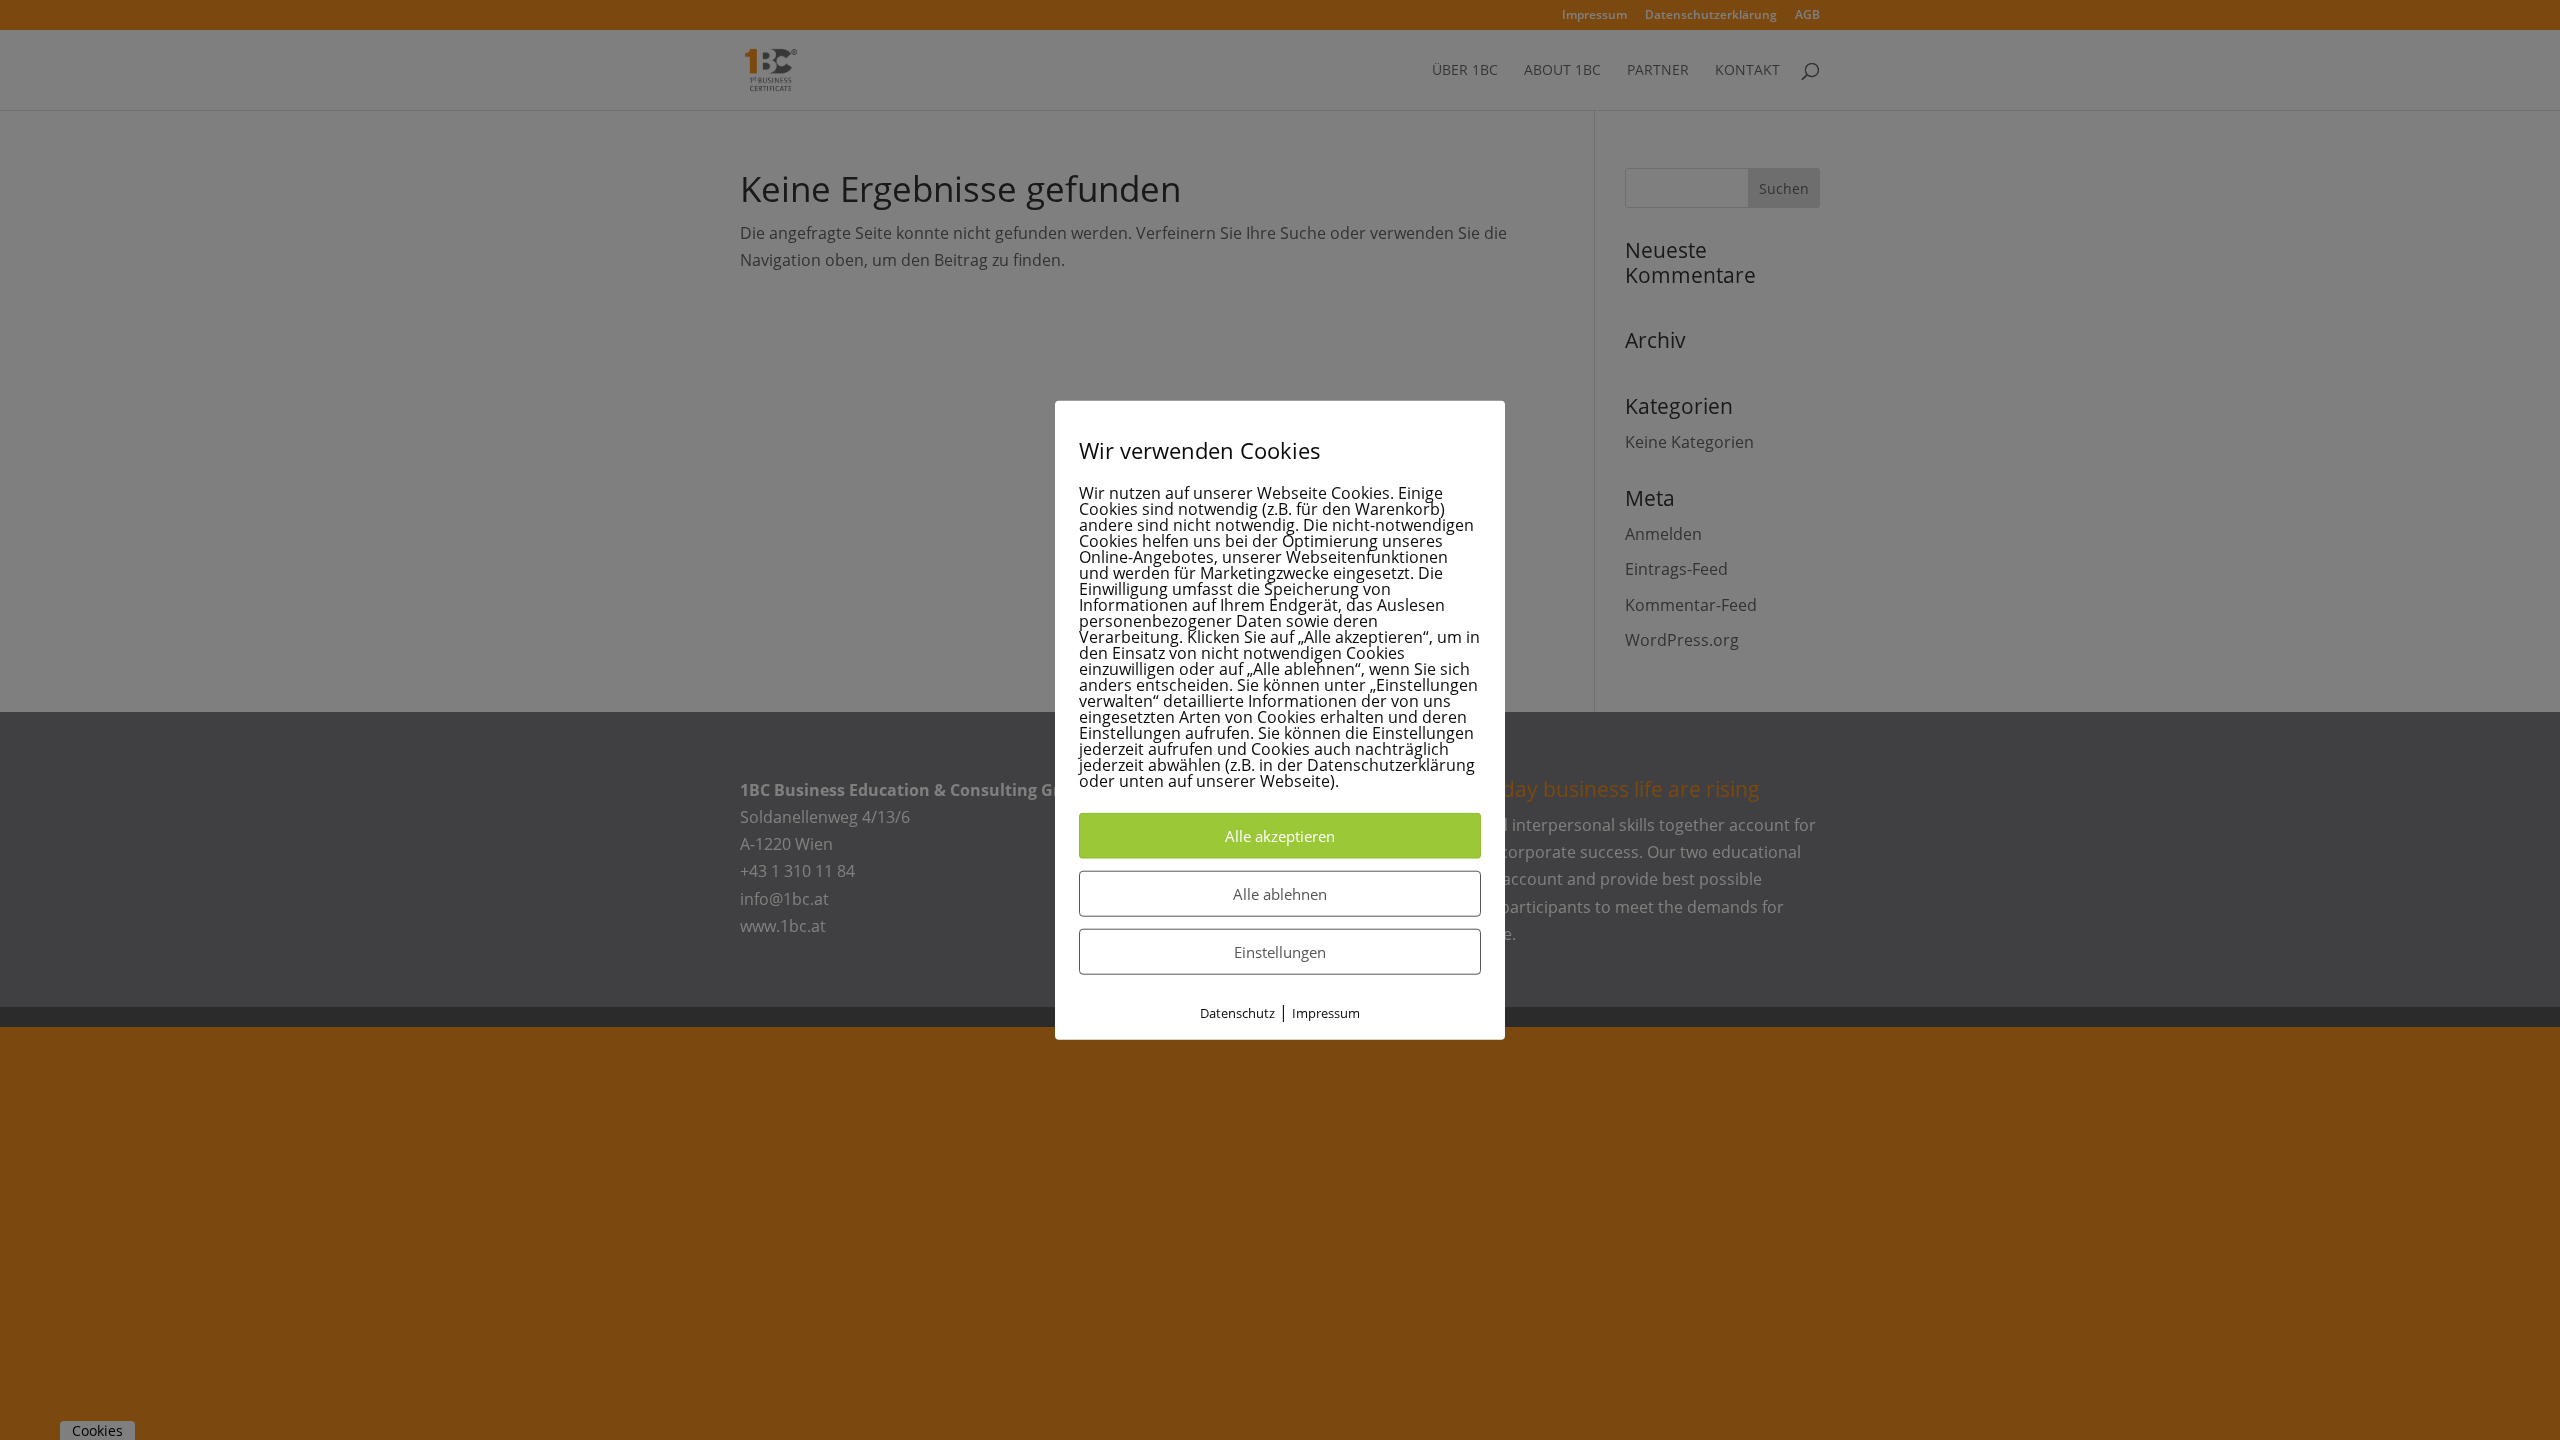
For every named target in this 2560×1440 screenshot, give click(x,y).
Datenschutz (1237, 1013)
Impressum (1326, 1013)
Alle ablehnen (1280, 894)
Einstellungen (1280, 952)
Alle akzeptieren (1280, 836)
